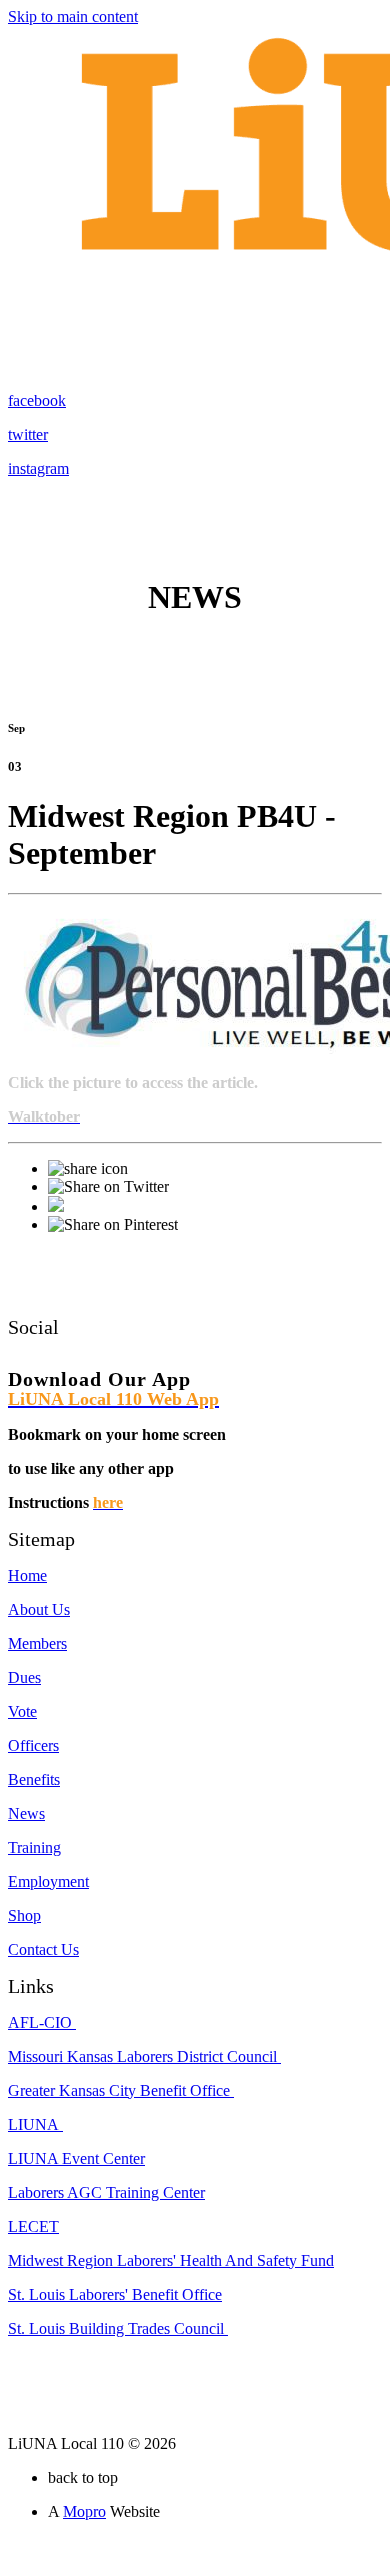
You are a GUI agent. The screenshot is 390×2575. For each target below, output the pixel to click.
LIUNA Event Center (76, 2158)
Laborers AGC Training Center (106, 2192)
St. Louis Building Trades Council (118, 2328)
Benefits (34, 1779)
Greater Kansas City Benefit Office (121, 2090)
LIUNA (35, 2124)
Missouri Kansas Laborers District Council (144, 2056)
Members (37, 1643)
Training (34, 1847)
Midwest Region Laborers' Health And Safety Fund (171, 2260)
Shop (24, 1915)
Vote (22, 1711)
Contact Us (43, 1949)
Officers (33, 1745)
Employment (48, 1881)
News (26, 1813)
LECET (33, 2226)
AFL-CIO (42, 2022)
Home (27, 1575)
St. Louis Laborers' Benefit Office (115, 2294)
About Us (39, 1609)
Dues (24, 1677)
